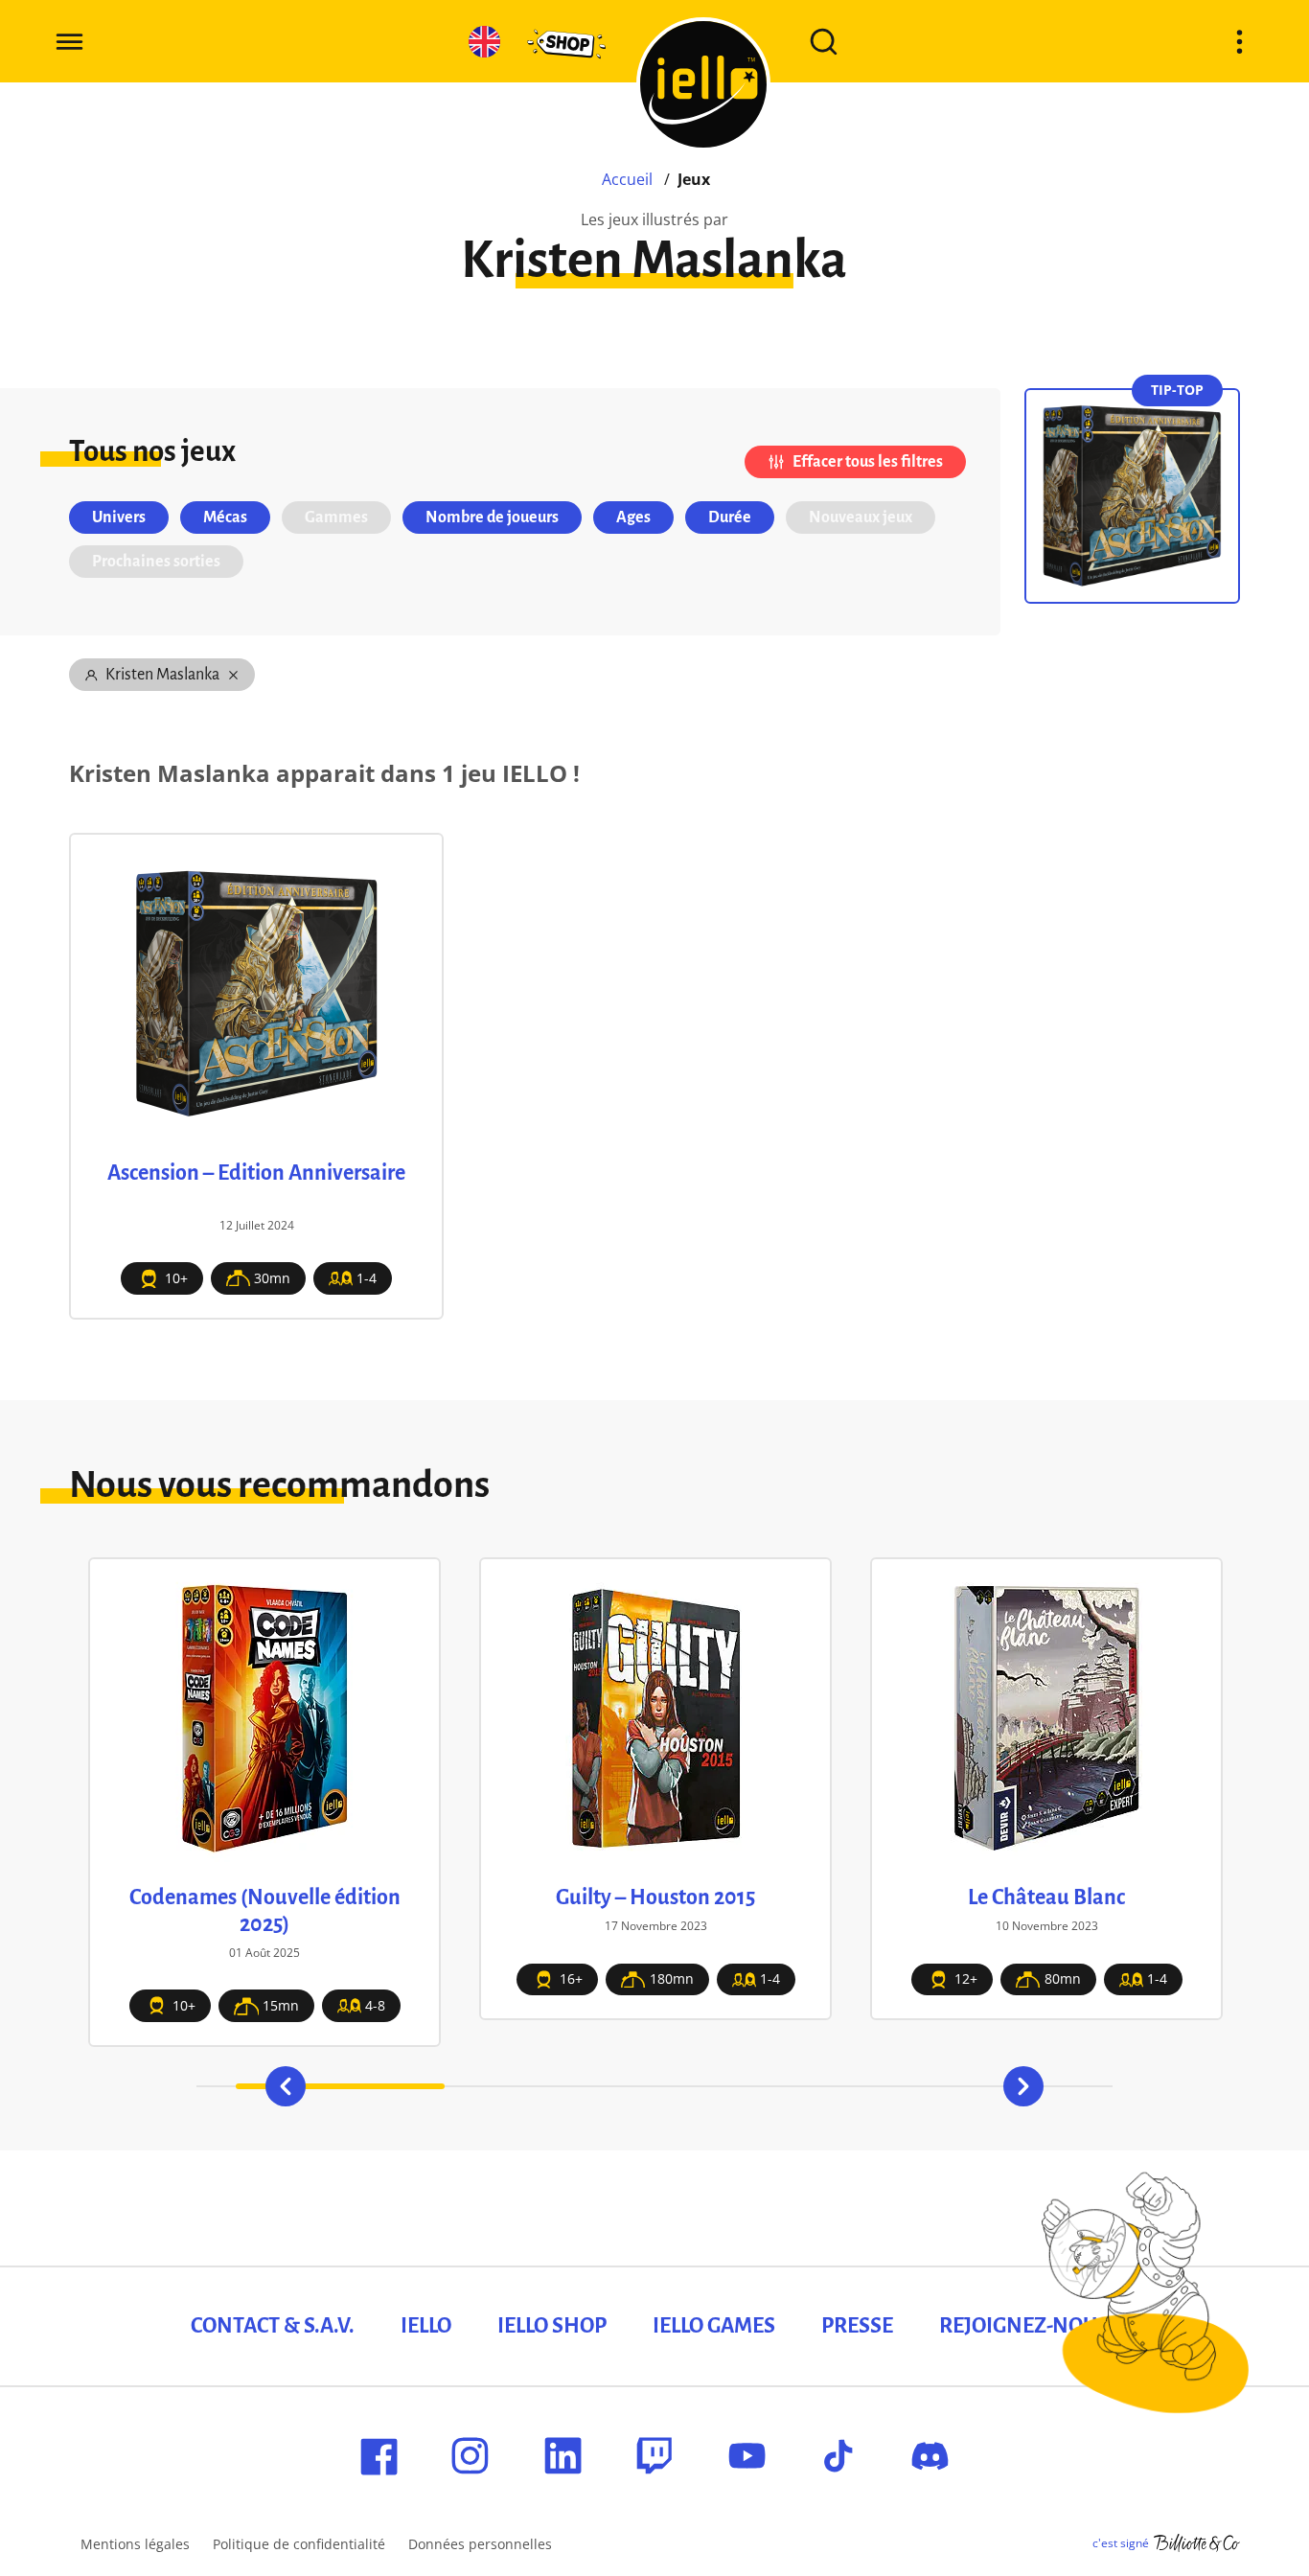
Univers (119, 517)
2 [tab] (550, 2086)
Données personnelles (480, 2544)
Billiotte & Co (1197, 2543)
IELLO (426, 2326)
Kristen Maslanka (162, 675)
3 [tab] (759, 2086)
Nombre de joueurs (492, 517)
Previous (286, 2086)
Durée (730, 517)
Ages (633, 517)
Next (1023, 2086)
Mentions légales (135, 2544)
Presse (857, 2326)
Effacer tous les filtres (868, 462)
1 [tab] (341, 2086)
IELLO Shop (552, 2326)
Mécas (225, 517)
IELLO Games (714, 2326)
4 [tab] (969, 2086)
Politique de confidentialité (299, 2544)
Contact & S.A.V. (273, 2326)
